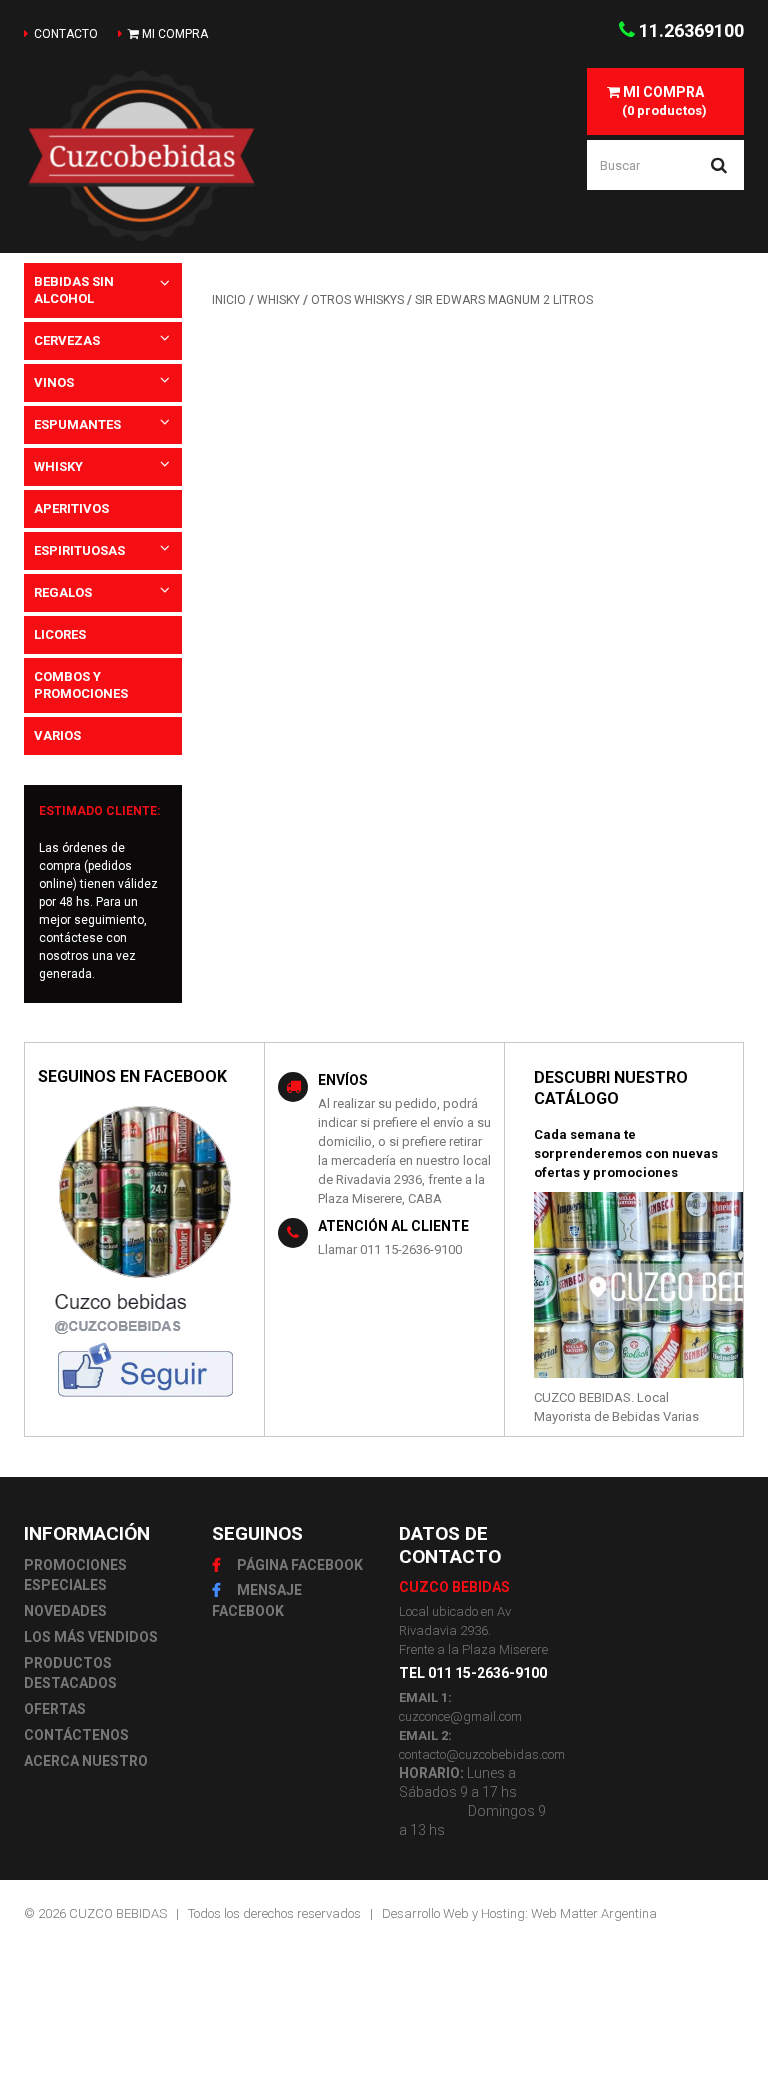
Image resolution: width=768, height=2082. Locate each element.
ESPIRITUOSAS (79, 550)
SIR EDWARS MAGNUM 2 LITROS (504, 300)
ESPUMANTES (77, 424)
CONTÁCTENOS (76, 1735)
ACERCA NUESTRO (86, 1761)
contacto (66, 34)
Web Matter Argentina (594, 1913)
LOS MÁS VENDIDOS (91, 1637)
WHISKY (58, 466)
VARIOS (57, 735)
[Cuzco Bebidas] (141, 155)
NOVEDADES (65, 1611)
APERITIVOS (71, 508)
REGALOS (63, 592)
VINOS (54, 382)
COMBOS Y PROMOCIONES (81, 685)
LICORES (60, 634)
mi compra (173, 34)
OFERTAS (55, 1709)
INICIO (229, 300)
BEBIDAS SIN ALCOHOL (74, 290)
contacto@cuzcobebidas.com (482, 1754)
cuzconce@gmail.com (460, 1716)
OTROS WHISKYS (357, 300)
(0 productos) (663, 101)
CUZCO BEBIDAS (118, 1913)
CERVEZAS (67, 340)
